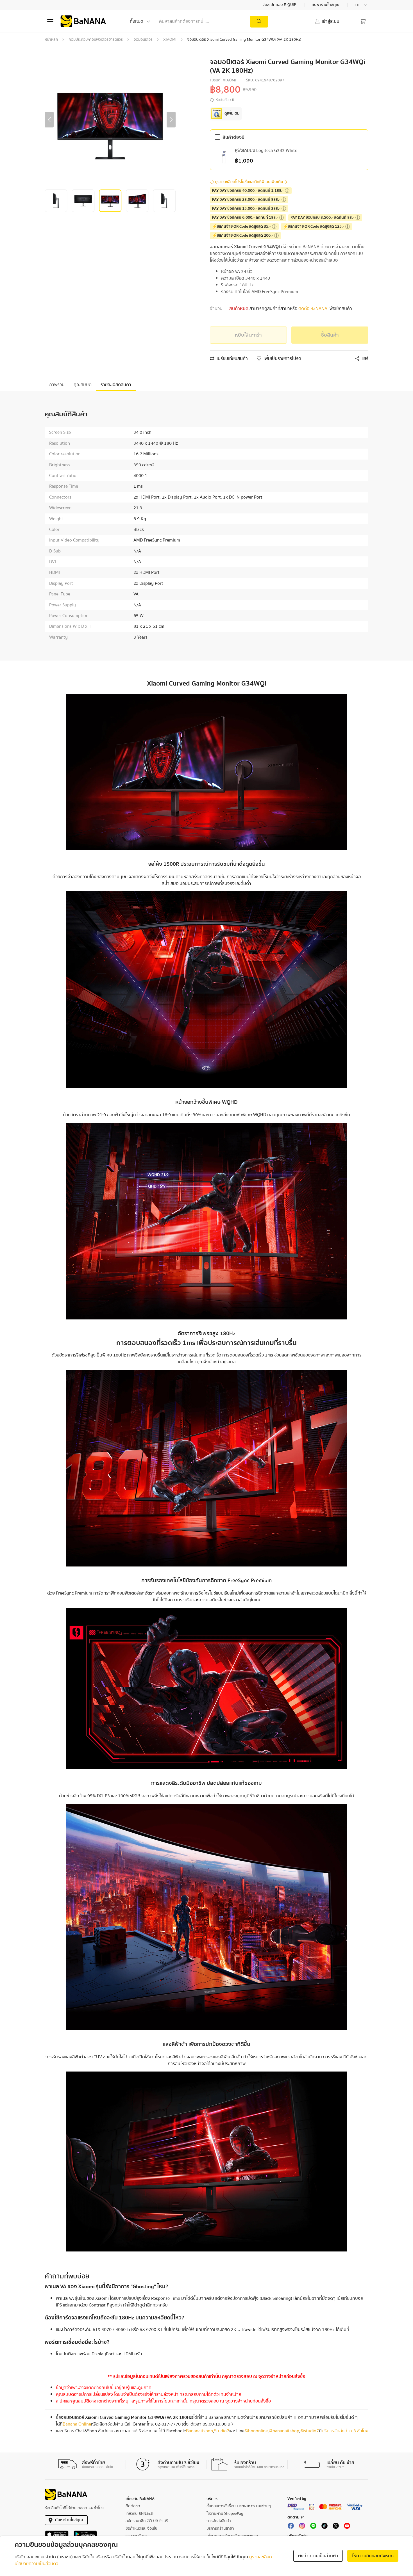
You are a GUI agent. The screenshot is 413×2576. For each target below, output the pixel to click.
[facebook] (291, 2527)
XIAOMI (170, 40)
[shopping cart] (363, 21)
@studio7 (310, 2431)
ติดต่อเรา (133, 2506)
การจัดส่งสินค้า (219, 2521)
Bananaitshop (199, 2431)
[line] (313, 2527)
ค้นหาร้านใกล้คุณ (326, 5)
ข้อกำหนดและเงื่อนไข (141, 2529)
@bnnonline (256, 2431)
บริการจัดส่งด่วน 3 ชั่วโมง (345, 2431)
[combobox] (362, 5)
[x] (336, 2527)
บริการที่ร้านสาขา (220, 2529)
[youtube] (347, 2527)
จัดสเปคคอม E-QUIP (280, 5)
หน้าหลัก (51, 40)
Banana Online (77, 2424)
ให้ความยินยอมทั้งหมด (373, 2556)
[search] (259, 22)
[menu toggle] (50, 21)
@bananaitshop (284, 2431)
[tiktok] (324, 2527)
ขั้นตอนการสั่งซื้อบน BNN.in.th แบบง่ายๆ (239, 2506)
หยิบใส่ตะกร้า (248, 335)
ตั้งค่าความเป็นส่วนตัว (318, 2556)
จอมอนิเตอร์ (143, 40)
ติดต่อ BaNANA (313, 309)
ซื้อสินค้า (330, 335)
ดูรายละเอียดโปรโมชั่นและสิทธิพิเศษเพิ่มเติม (249, 182)
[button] (49, 120)
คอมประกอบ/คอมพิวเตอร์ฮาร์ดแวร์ (96, 40)
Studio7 (222, 2431)
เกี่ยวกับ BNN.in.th (140, 2514)
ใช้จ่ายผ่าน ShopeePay (225, 2514)
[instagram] (302, 2527)
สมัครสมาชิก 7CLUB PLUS (147, 2521)
